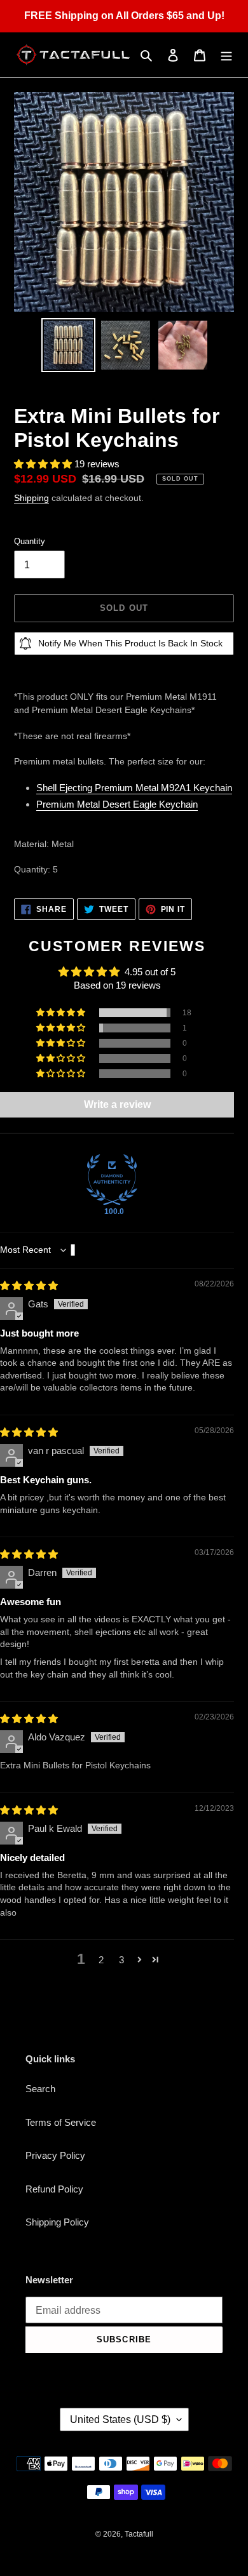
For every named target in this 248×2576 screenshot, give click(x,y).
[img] (29, 1285)
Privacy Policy (55, 2155)
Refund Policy (54, 2189)
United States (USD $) (120, 2419)
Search (40, 2089)
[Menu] (226, 55)
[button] (44, 464)
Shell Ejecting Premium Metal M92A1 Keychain (134, 788)
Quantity (30, 541)
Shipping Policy (57, 2222)
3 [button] (121, 1960)
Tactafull (139, 2534)
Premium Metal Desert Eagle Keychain (117, 804)
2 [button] (101, 1960)
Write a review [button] (117, 1104)
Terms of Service (61, 2122)
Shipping (31, 498)
